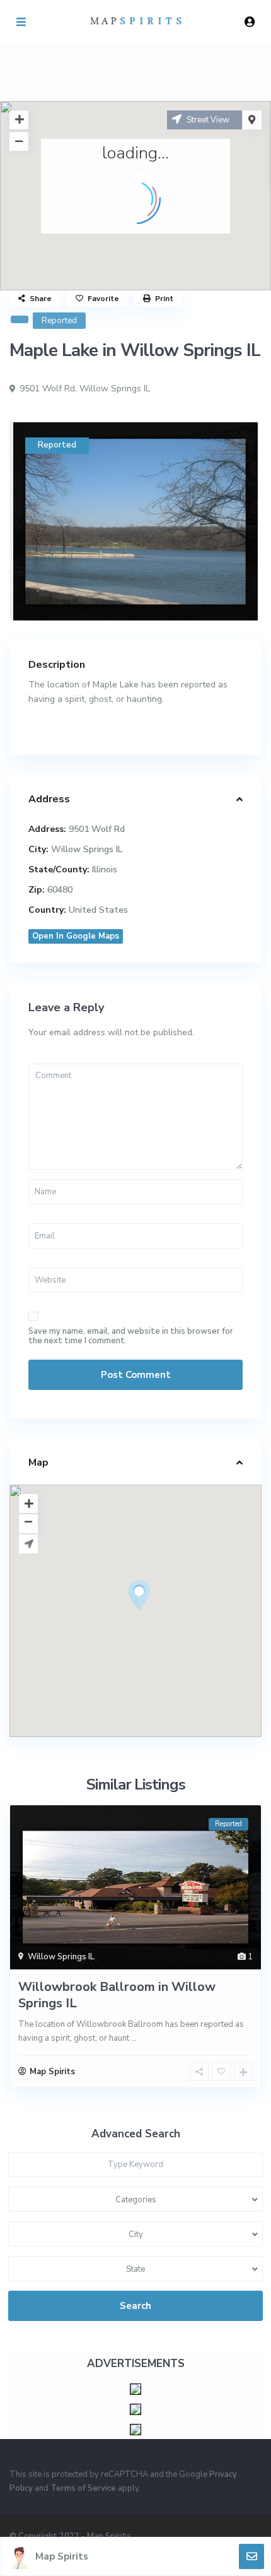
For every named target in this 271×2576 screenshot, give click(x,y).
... (134, 2038)
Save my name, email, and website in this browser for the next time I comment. (131, 1336)
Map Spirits (62, 2556)
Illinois (105, 870)
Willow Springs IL (115, 389)
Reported (59, 321)
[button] (163, 1617)
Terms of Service (83, 2488)
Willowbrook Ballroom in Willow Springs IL (117, 1995)
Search (135, 2306)
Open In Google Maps (76, 936)
